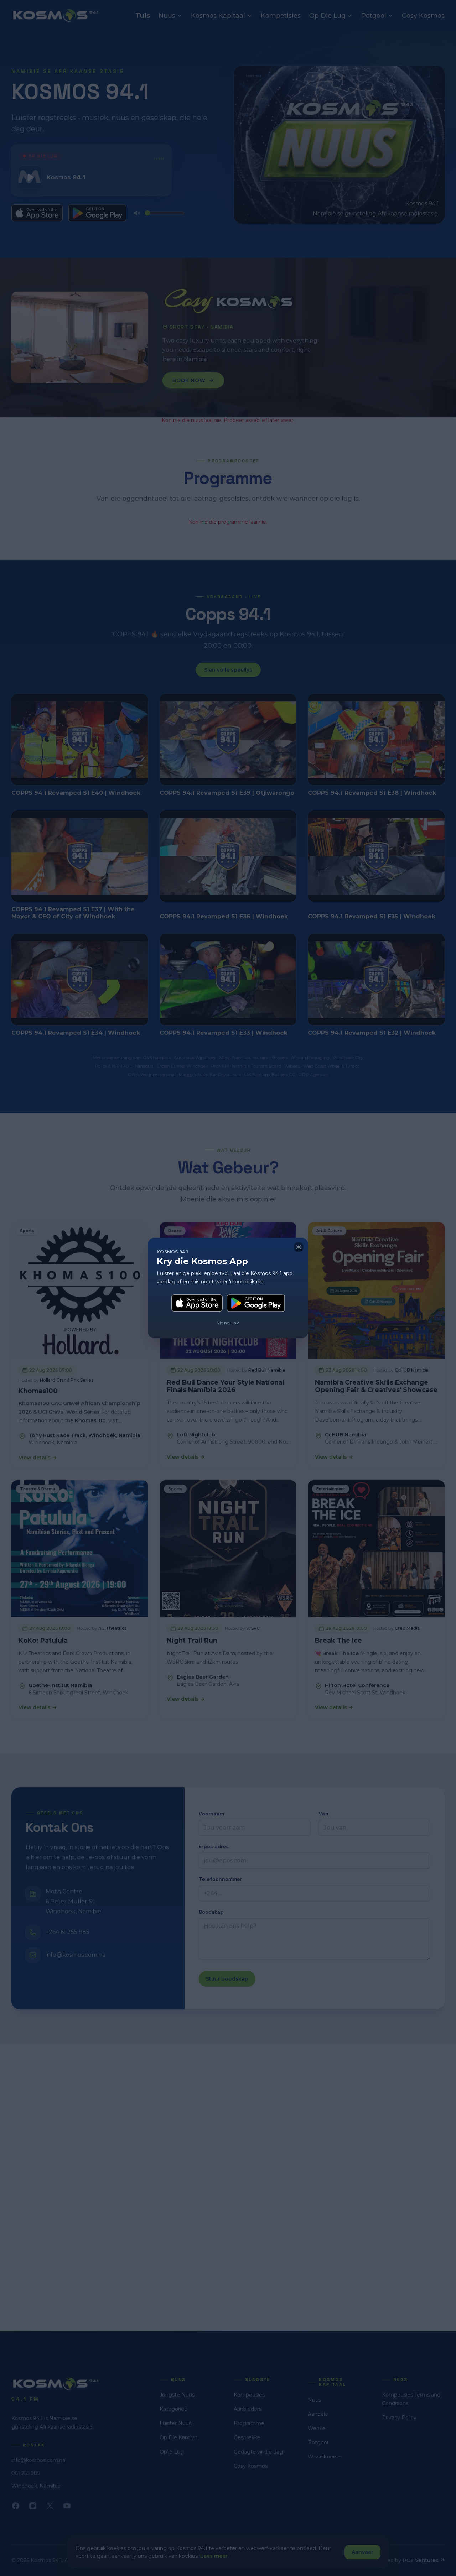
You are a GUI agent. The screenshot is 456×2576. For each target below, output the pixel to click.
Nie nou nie (228, 1323)
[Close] (299, 1247)
